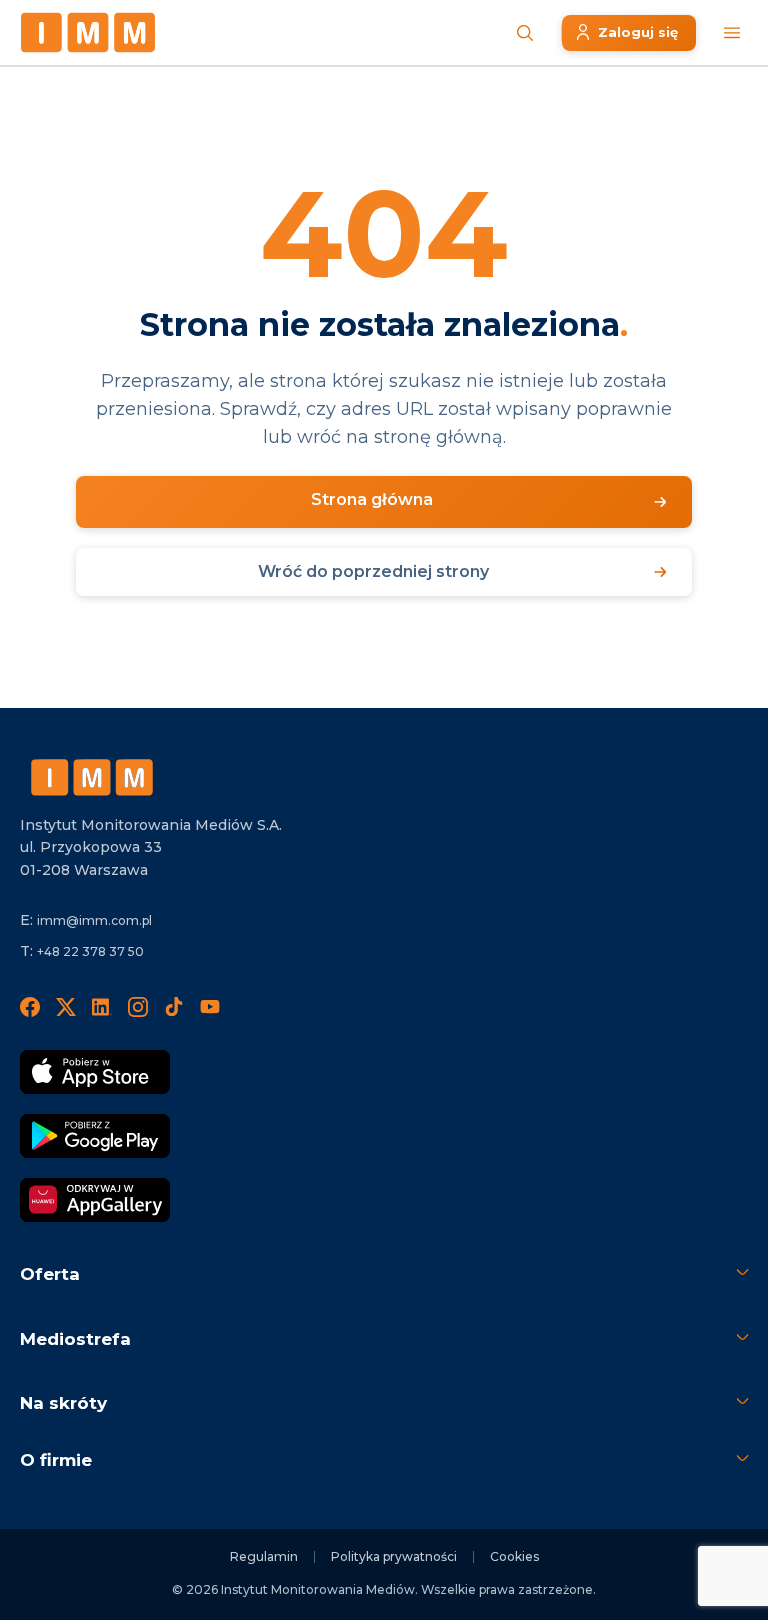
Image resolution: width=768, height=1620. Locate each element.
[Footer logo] (92, 777)
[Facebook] (30, 1006)
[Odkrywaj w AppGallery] (95, 1200)
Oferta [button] (50, 1274)
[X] (66, 1006)
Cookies (514, 1556)
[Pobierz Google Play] (95, 1136)
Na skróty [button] (63, 1403)
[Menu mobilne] (732, 33)
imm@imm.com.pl (94, 920)
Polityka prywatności (394, 1556)
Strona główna (372, 499)
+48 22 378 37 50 (90, 951)
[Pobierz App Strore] (95, 1072)
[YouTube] (210, 1006)
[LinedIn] (102, 1006)
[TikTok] (174, 1006)
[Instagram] (138, 1006)
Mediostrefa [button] (75, 1339)
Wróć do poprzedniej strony (373, 571)
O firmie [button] (56, 1460)
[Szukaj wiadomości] (525, 33)
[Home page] (88, 32)
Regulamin (264, 1556)
